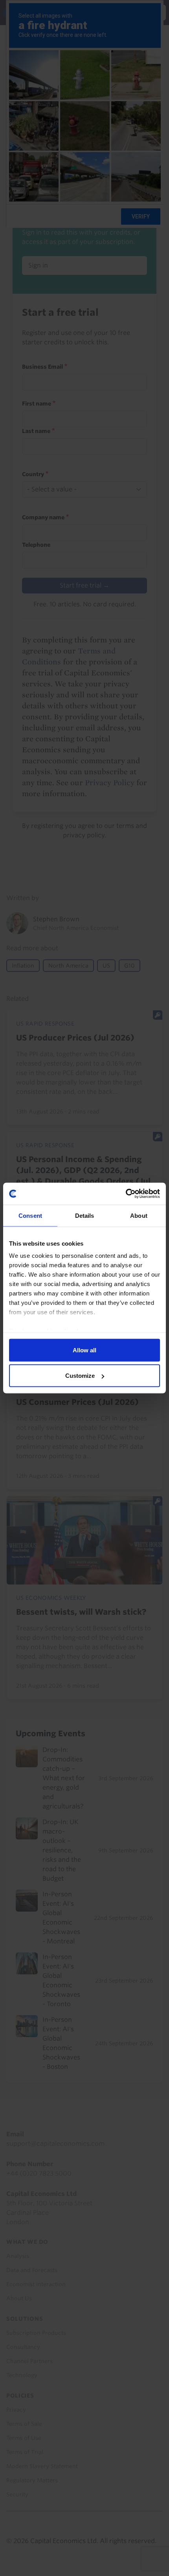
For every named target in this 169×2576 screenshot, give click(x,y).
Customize (80, 1376)
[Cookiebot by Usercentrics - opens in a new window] (126, 1194)
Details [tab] (85, 1215)
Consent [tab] (30, 1215)
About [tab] (139, 1215)
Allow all (84, 1350)
